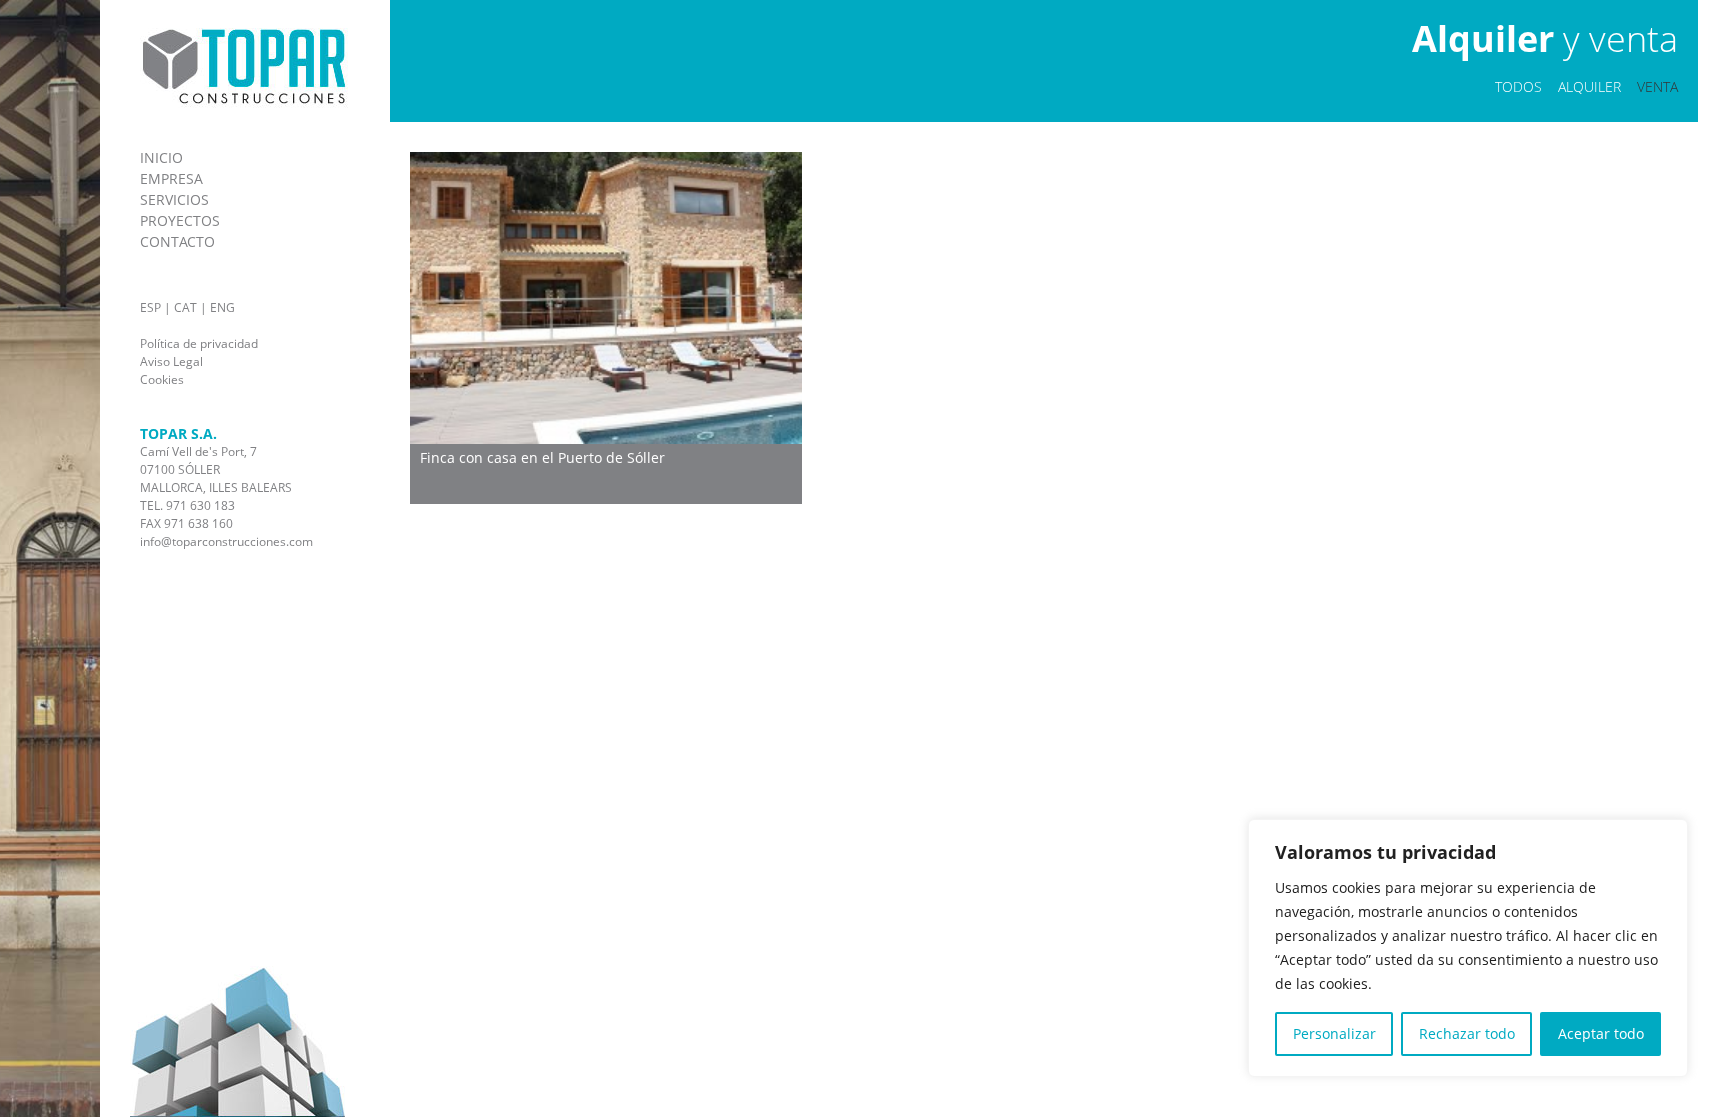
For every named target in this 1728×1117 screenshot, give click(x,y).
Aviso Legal (171, 361)
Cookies (162, 379)
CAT (185, 307)
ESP (150, 307)
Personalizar (1334, 1033)
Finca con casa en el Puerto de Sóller (542, 457)
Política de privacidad (199, 343)
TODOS (1518, 86)
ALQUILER (1589, 86)
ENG (222, 307)
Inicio (161, 157)
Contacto (177, 241)
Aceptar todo (1601, 1033)
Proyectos (180, 220)
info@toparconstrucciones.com (226, 541)
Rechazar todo (1467, 1033)
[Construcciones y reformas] (244, 103)
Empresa (171, 178)
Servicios (174, 199)
